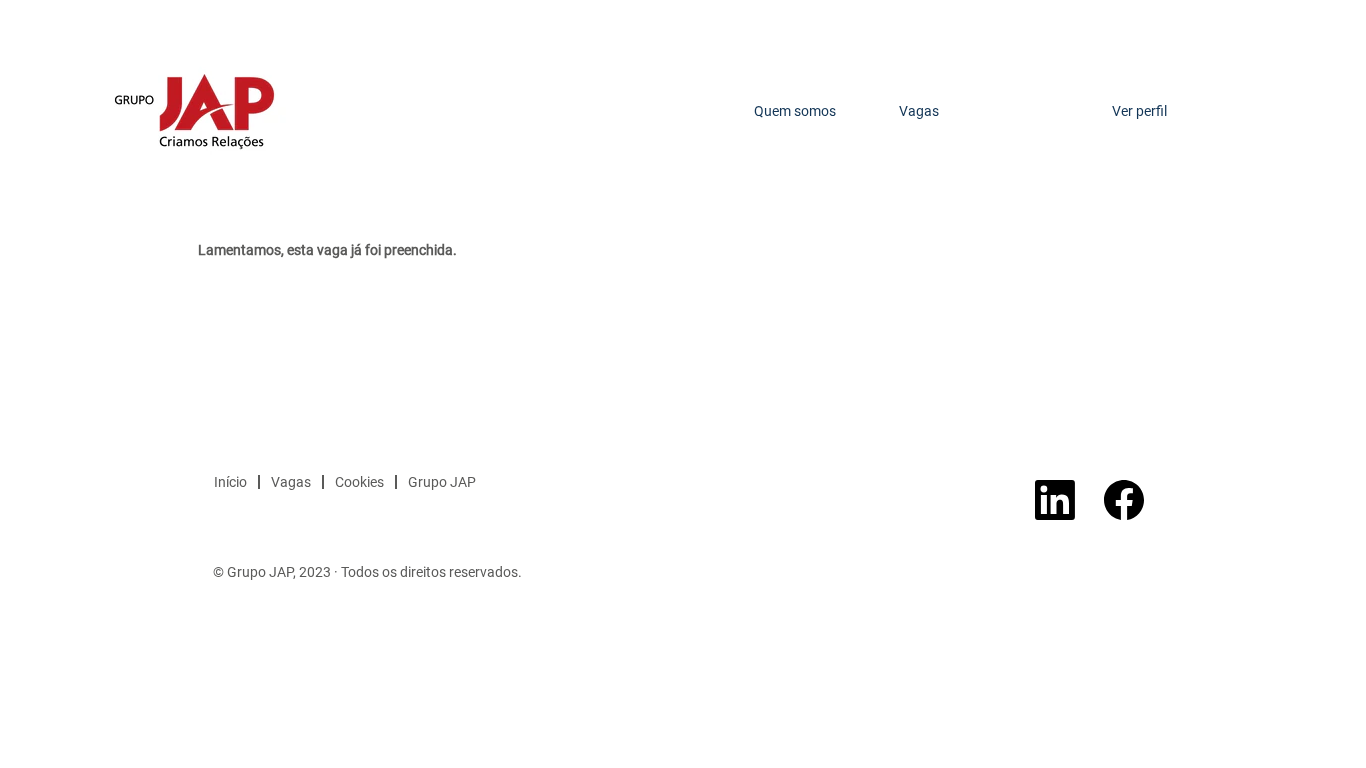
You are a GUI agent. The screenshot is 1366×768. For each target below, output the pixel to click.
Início (230, 482)
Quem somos (795, 111)
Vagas (919, 111)
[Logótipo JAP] (194, 111)
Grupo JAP (442, 482)
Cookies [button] (359, 482)
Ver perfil (1139, 111)
